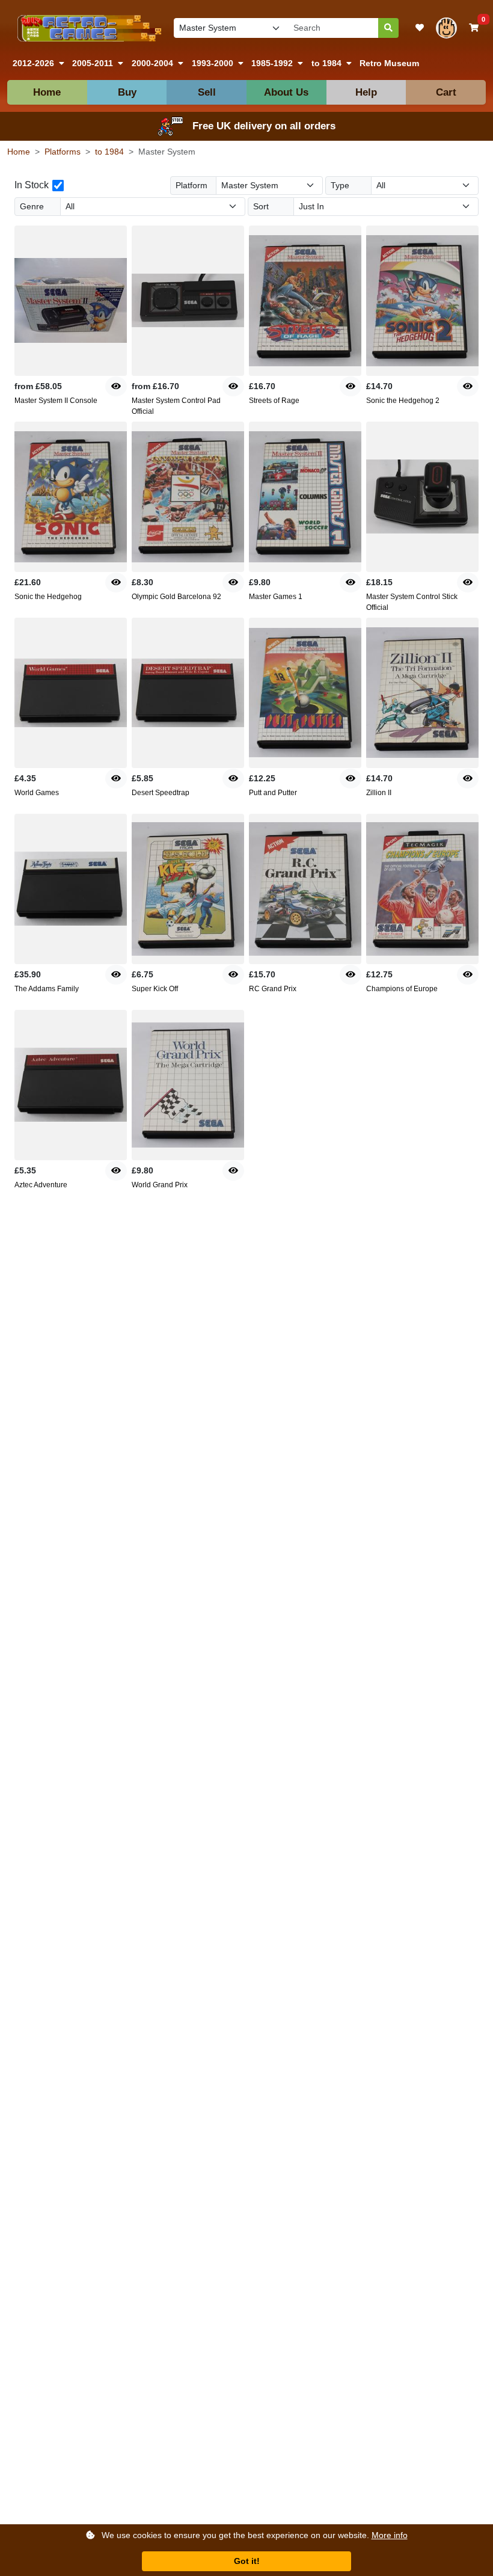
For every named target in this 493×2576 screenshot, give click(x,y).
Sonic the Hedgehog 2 (403, 401)
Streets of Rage (274, 401)
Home (47, 92)
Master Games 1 (276, 597)
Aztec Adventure (41, 1185)
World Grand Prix (160, 1185)
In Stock (32, 185)
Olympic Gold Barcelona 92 (176, 597)
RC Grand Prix (273, 989)
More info (390, 2535)
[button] (38, 63)
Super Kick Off (155, 989)
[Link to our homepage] (87, 28)
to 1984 (109, 152)
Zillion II (379, 793)
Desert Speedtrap (161, 793)
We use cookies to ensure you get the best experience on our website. (253, 2535)
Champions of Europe (402, 989)
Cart (446, 92)
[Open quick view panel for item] (116, 386)
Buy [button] (127, 92)
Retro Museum (389, 63)
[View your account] (446, 28)
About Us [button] (286, 92)
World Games (37, 793)
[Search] (388, 28)
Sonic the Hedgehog (48, 597)
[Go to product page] (71, 301)
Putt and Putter (273, 793)
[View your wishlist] (420, 28)
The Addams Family (47, 989)
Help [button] (366, 92)
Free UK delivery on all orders (264, 126)
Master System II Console (56, 401)
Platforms (63, 152)
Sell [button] (207, 92)
